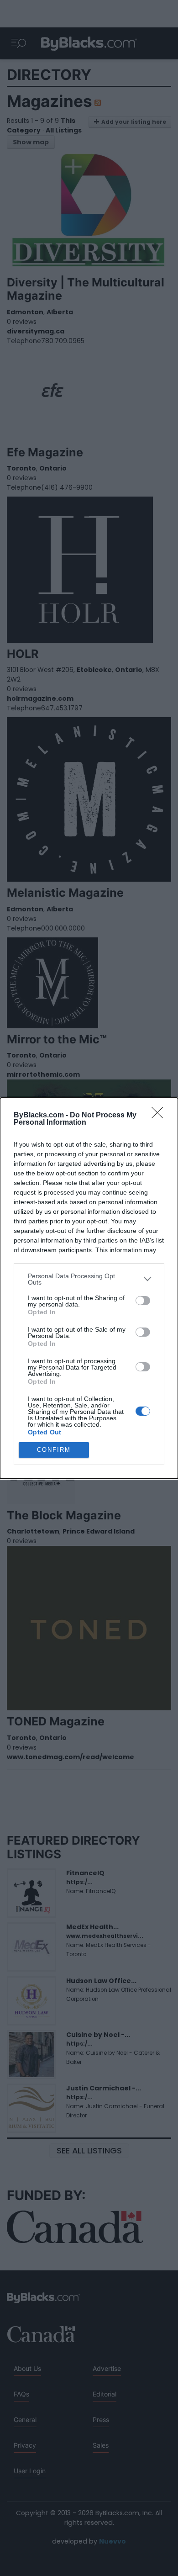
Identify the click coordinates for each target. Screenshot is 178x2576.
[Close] (160, 1116)
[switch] (143, 1301)
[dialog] (89, 1288)
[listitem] (89, 1279)
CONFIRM (54, 1450)
